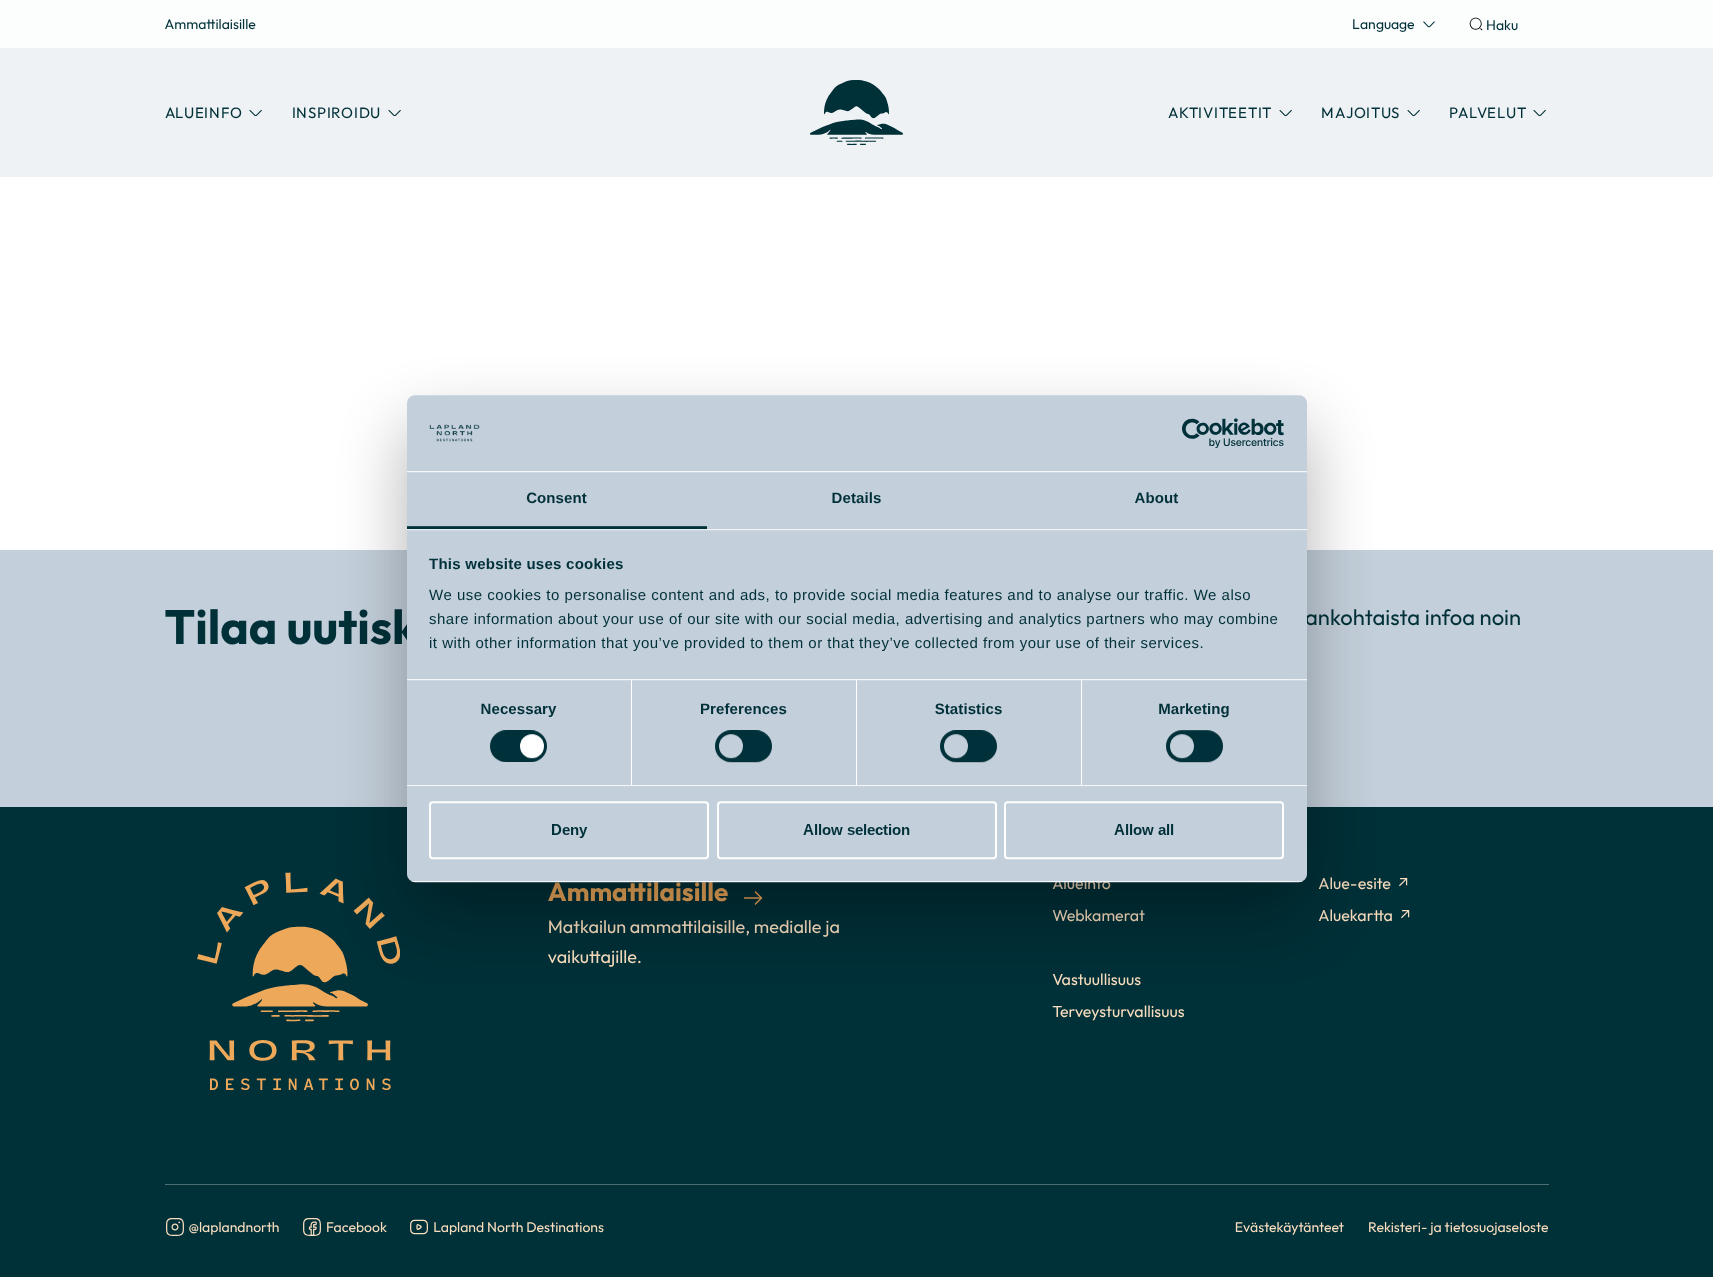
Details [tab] (857, 499)
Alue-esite (1354, 884)
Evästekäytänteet (1289, 1226)
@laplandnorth (234, 1227)
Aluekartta (1355, 916)
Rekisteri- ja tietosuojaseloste (1458, 1226)
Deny (569, 829)
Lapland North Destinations (518, 1227)
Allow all (1144, 829)
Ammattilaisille (210, 23)
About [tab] (1157, 499)
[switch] (743, 746)
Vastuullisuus (1096, 980)
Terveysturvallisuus (1118, 1012)
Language (1383, 23)
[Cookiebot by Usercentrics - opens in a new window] (1196, 433)
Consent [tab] (556, 499)
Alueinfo (1081, 884)
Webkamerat (1098, 916)
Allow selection (856, 829)
